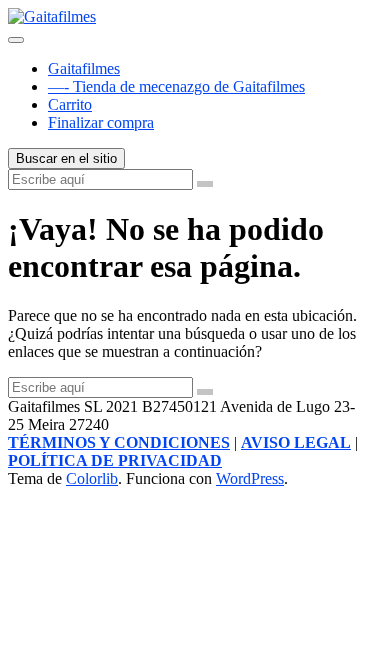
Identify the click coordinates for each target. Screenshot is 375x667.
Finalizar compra (101, 122)
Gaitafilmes (84, 68)
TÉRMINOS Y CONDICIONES (119, 442)
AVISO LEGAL (296, 442)
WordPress (250, 478)
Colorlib (92, 478)
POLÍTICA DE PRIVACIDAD (115, 460)
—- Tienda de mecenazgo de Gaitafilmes (176, 86)
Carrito (70, 104)
